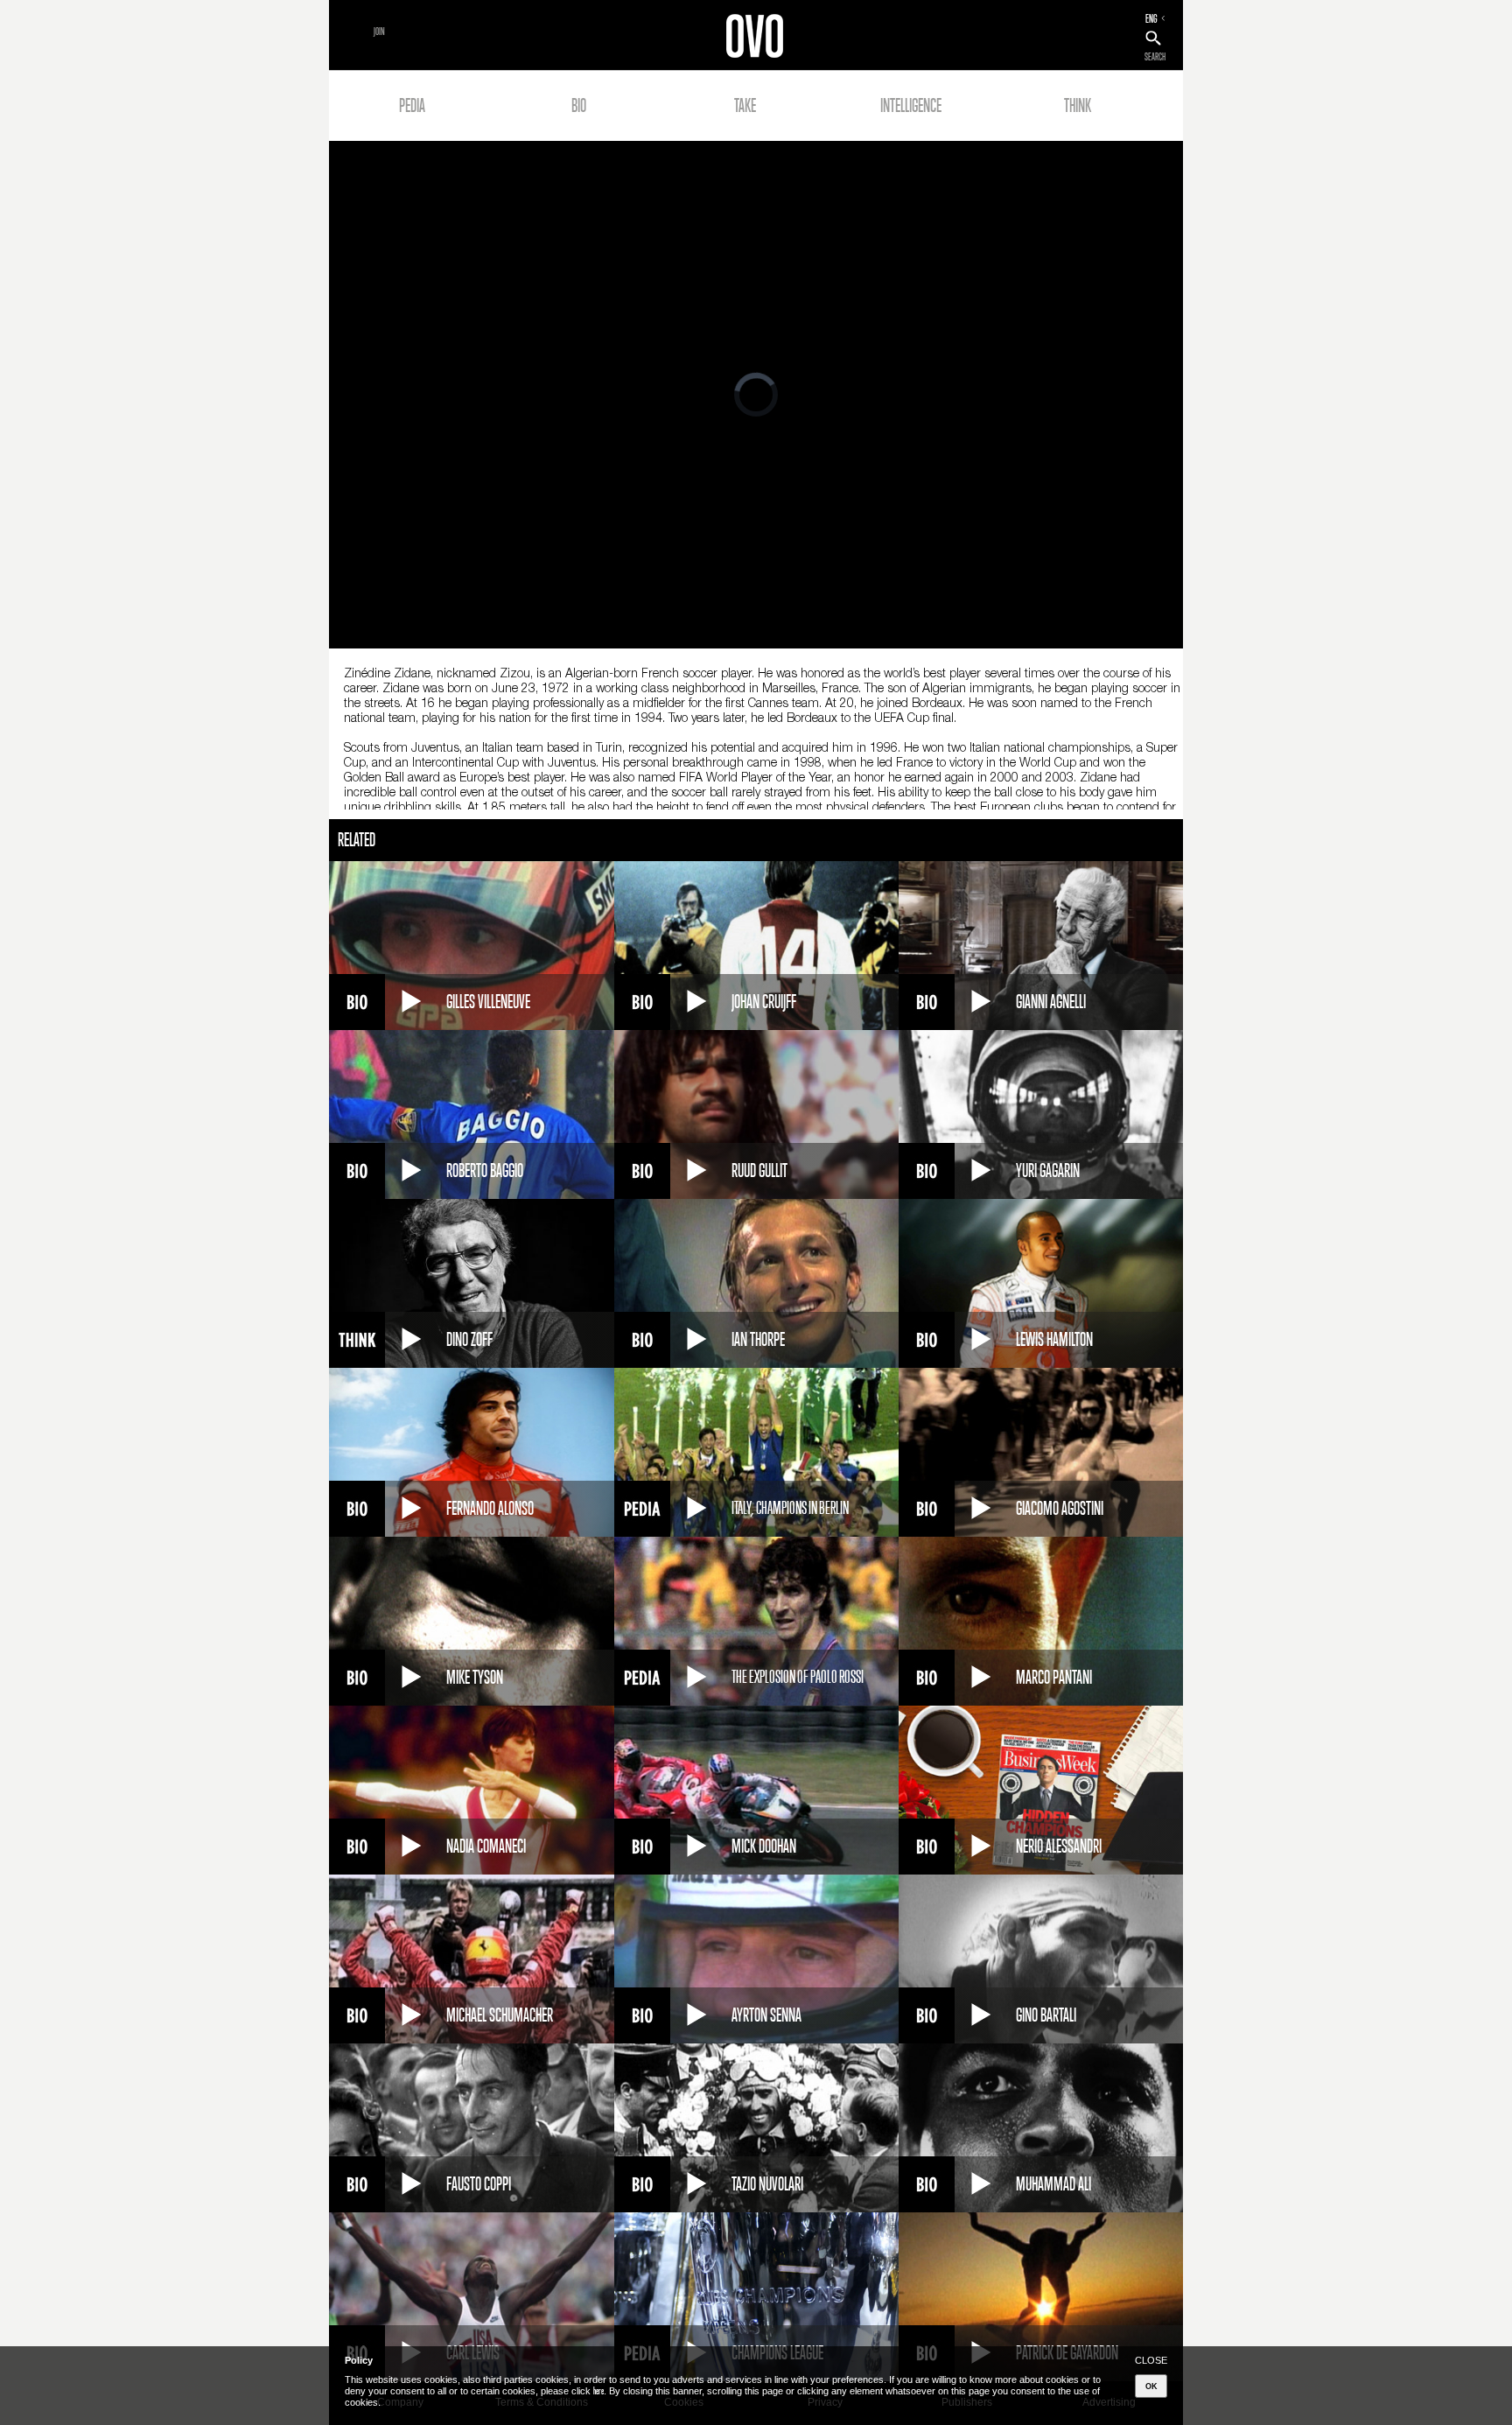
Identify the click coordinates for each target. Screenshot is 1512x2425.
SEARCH (1155, 57)
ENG (1151, 18)
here (598, 2391)
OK (1151, 2386)
